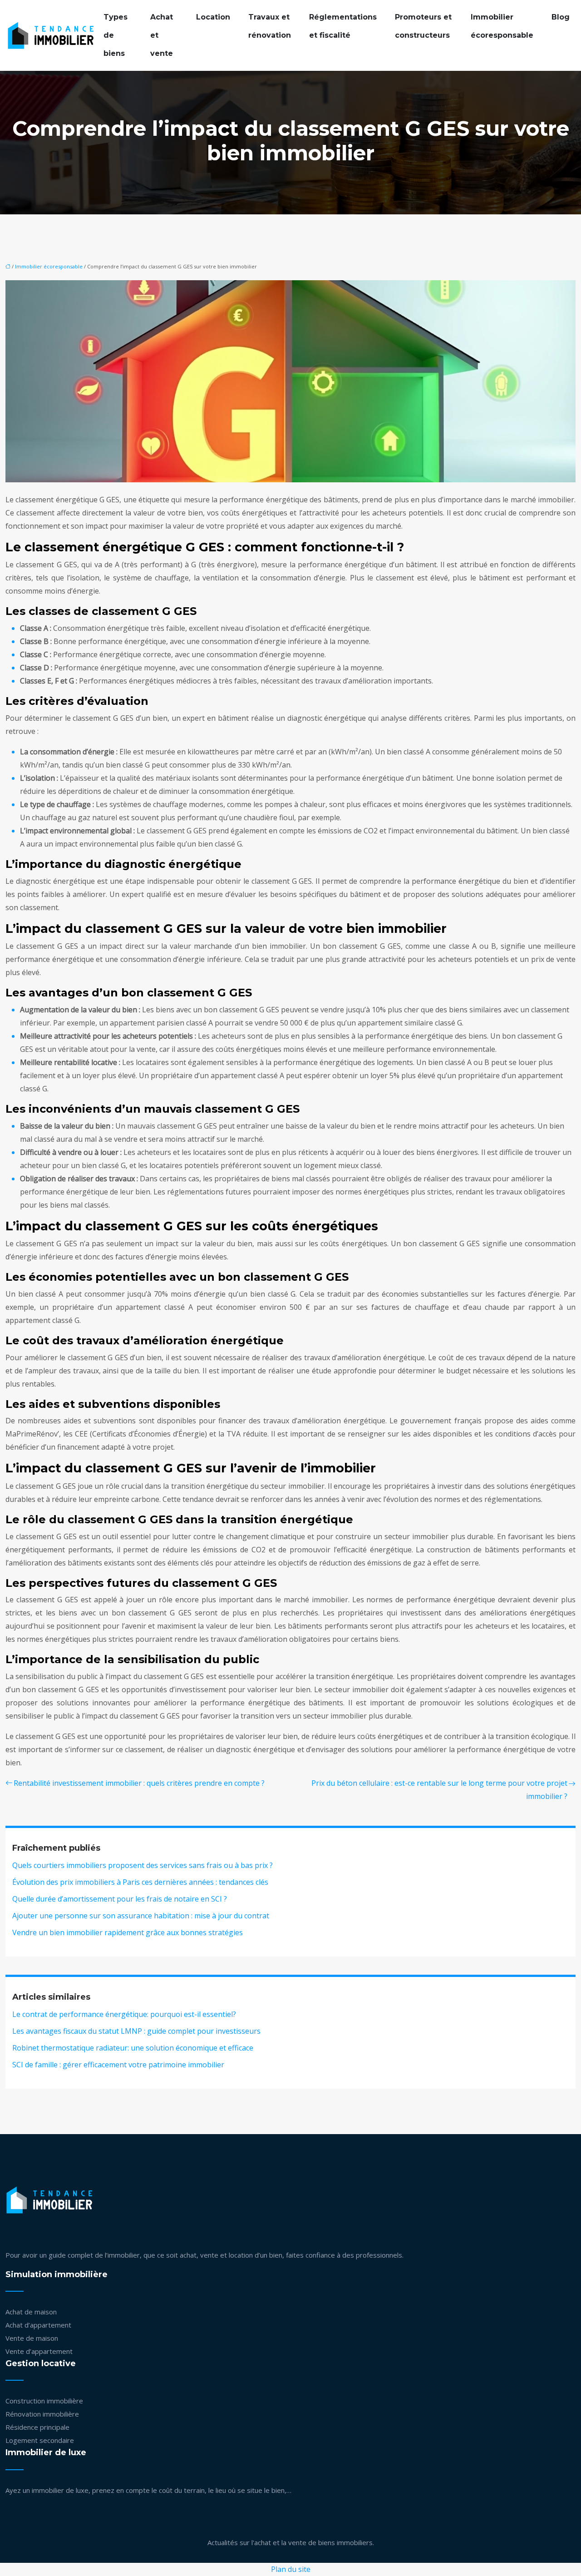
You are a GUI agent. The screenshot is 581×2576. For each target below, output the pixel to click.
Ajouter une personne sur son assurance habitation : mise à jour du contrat (141, 1916)
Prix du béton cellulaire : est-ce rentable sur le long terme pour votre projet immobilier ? (439, 1790)
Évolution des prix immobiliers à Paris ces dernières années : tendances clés (140, 1882)
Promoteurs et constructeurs (423, 26)
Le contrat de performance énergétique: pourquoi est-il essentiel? (124, 2014)
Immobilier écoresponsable (502, 26)
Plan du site (291, 2569)
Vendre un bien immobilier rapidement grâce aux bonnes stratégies (128, 1932)
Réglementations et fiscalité (343, 26)
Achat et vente (162, 35)
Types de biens (116, 35)
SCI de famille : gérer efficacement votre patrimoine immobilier (118, 2065)
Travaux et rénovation (270, 26)
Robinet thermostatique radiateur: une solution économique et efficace (133, 2048)
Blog (561, 17)
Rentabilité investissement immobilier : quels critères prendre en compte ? (139, 1783)
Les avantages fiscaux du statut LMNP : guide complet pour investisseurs (136, 2031)
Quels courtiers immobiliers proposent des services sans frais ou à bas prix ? (143, 1865)
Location (213, 17)
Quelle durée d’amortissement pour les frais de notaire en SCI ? (120, 1899)
